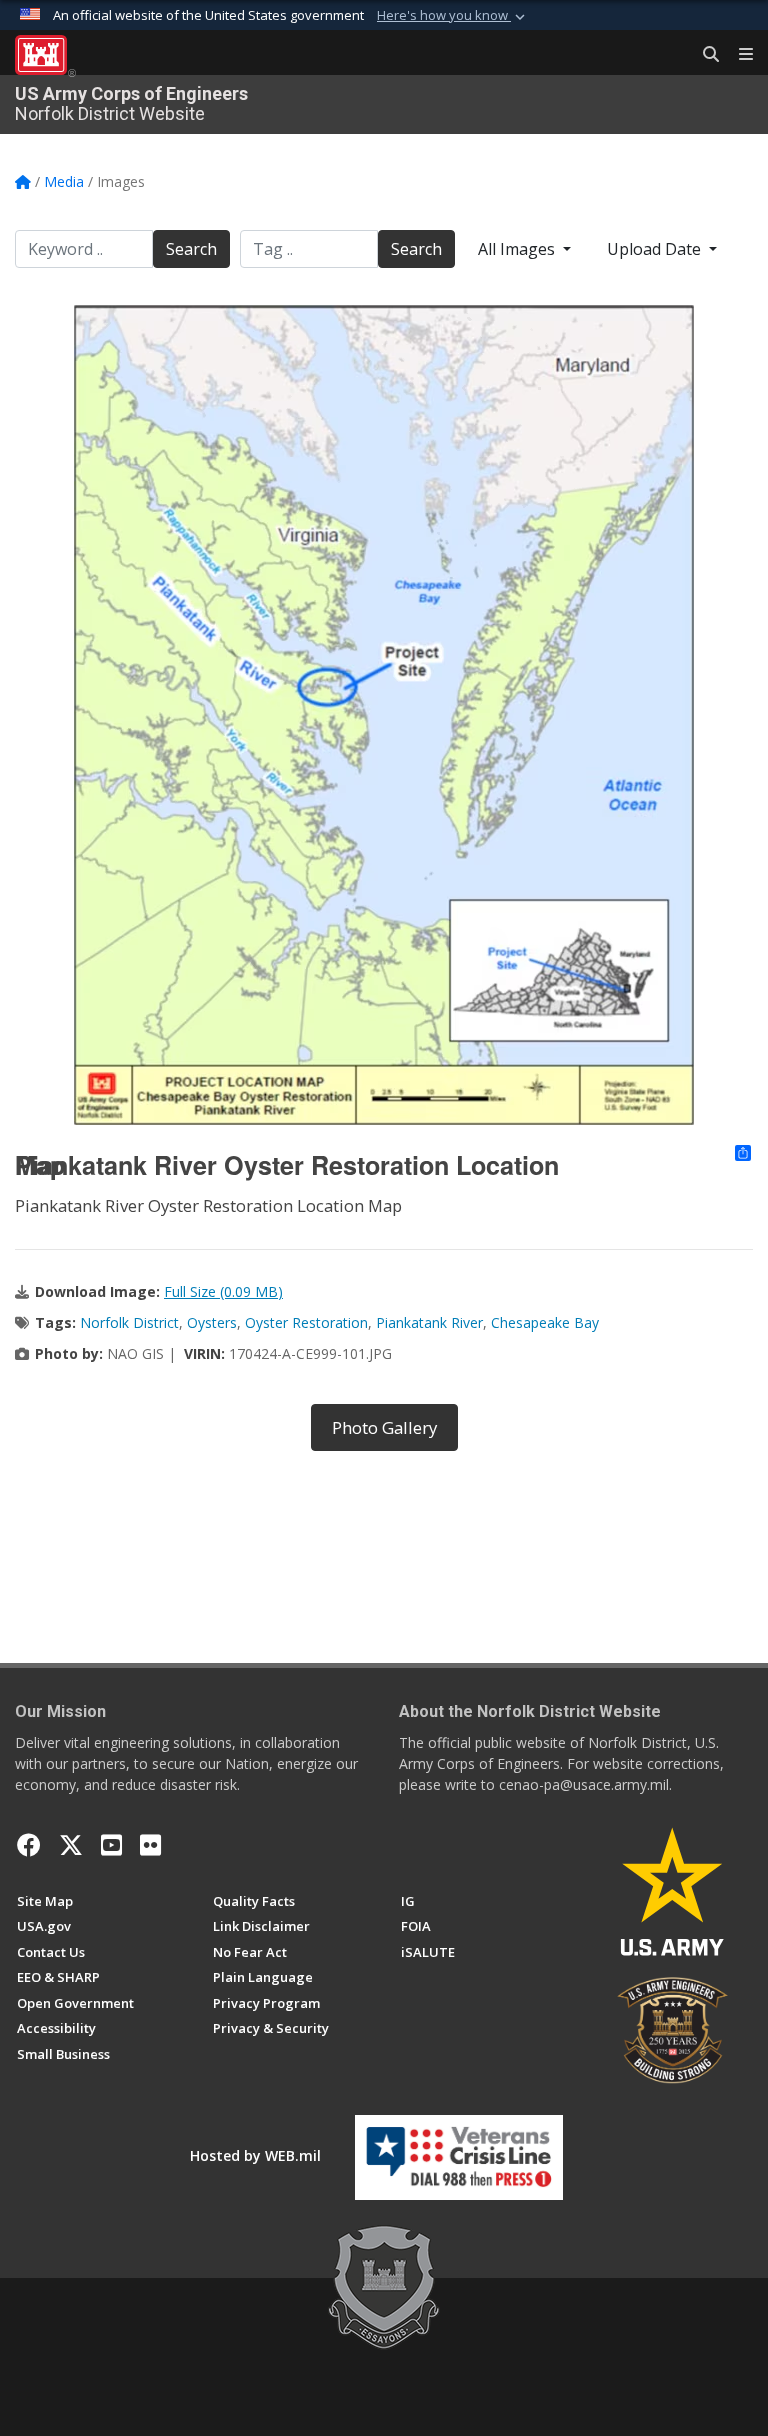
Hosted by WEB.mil (255, 2155)
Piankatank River (429, 1322)
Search (191, 249)
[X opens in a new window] (71, 1845)
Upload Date (656, 249)
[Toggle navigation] (738, 55)
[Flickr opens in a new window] (150, 1845)
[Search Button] (704, 55)
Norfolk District (129, 1322)
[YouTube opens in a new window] (111, 1845)
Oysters (212, 1322)
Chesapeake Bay (545, 1322)
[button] (453, 16)
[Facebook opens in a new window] (29, 1845)
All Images (518, 249)
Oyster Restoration (306, 1322)
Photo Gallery (384, 1427)
